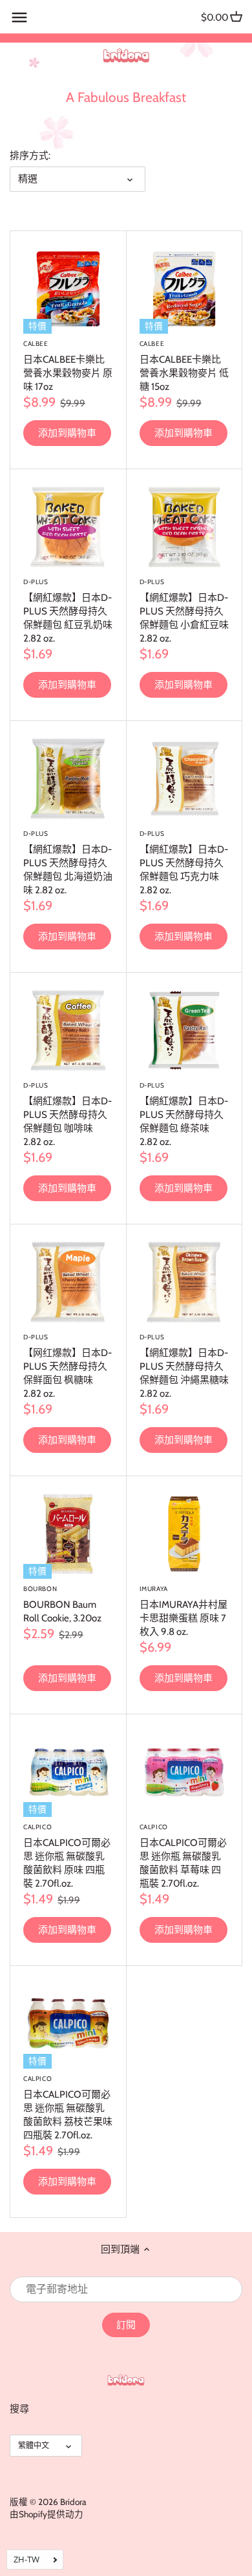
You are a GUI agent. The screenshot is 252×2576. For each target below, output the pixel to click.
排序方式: (30, 156)
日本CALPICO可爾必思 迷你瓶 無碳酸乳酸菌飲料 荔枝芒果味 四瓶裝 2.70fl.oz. (68, 2108)
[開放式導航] (19, 17)
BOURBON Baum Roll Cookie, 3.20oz (62, 1604)
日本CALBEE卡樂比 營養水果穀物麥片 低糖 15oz (184, 366)
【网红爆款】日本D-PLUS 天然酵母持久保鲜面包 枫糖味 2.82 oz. (68, 1366)
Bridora (73, 2502)
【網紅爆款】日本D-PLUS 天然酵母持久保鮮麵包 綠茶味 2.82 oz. (184, 1114)
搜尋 (19, 2409)
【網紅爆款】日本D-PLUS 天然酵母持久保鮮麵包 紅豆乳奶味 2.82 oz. (68, 611)
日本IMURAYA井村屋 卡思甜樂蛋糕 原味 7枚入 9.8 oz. (184, 1611)
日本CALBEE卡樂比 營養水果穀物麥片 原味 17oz (68, 366)
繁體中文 (34, 2445)
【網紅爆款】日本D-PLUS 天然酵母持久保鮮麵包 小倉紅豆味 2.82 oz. (184, 611)
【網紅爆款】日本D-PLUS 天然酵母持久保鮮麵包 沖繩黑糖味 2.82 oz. (184, 1366)
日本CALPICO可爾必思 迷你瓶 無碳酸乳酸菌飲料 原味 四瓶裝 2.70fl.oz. (67, 1856)
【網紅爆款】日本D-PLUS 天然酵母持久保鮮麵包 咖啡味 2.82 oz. (68, 1114)
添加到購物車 (67, 433)
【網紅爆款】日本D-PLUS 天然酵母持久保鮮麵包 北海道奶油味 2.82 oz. (68, 863)
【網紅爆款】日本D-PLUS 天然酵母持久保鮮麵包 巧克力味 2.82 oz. (184, 863)
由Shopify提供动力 (47, 2514)
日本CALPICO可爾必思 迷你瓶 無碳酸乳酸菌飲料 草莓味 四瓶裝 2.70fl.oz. (183, 1856)
